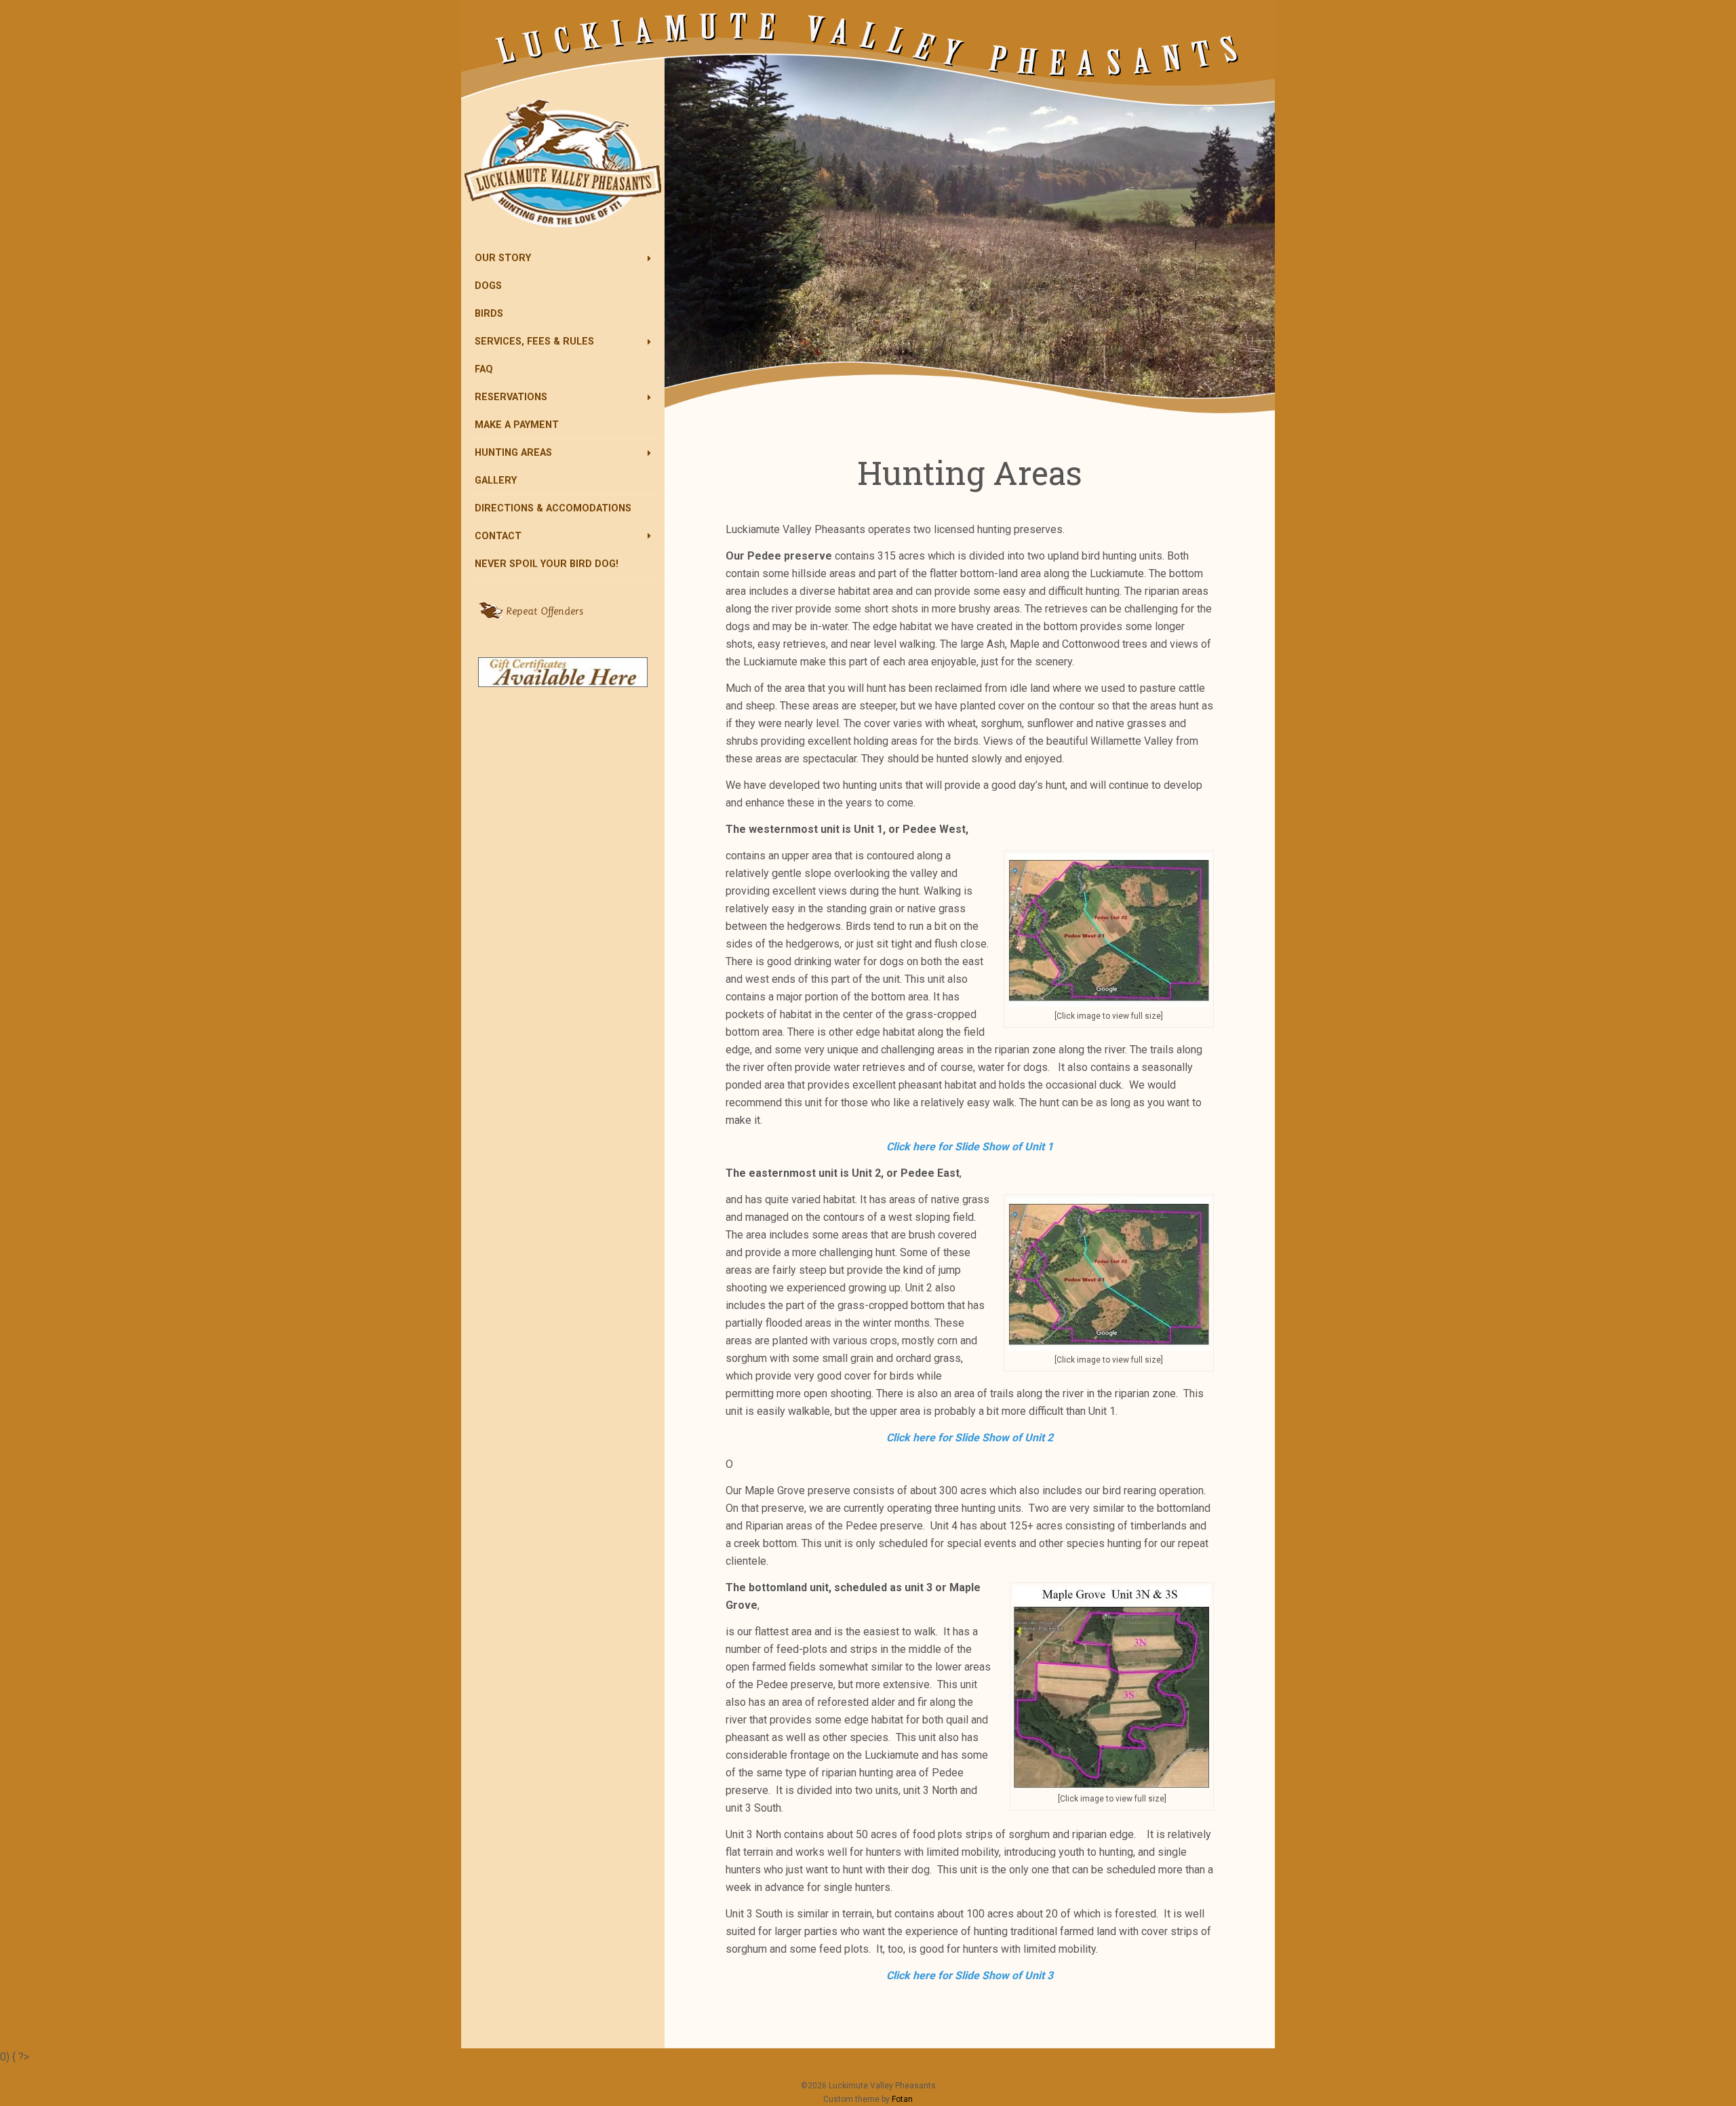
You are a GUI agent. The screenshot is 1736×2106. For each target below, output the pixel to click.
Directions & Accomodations (553, 508)
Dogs (488, 286)
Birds (489, 314)
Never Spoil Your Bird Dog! (547, 564)
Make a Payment (517, 425)
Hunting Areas (513, 453)
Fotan (902, 2099)
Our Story (503, 258)
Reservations (511, 397)
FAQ (484, 369)
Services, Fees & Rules (534, 342)
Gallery (496, 481)
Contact (498, 536)
